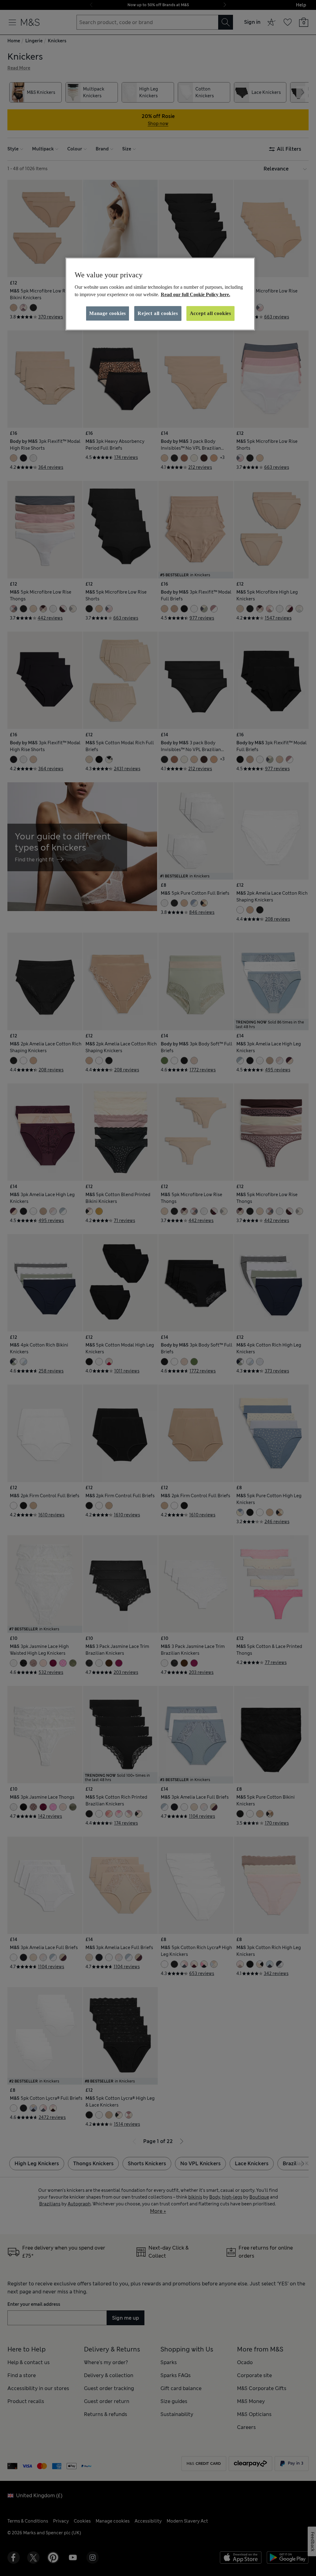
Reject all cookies (158, 313)
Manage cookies (108, 313)
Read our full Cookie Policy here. (195, 294)
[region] (160, 294)
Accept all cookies (210, 313)
